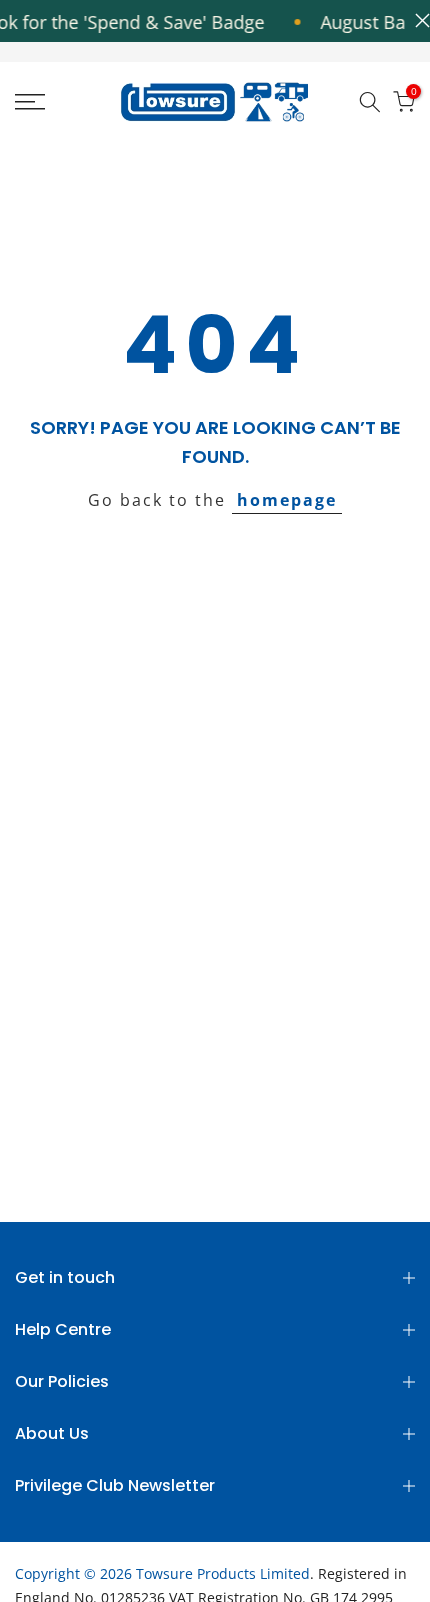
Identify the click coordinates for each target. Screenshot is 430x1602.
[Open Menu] (59, 102)
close (417, 20)
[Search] (370, 102)
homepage (287, 500)
